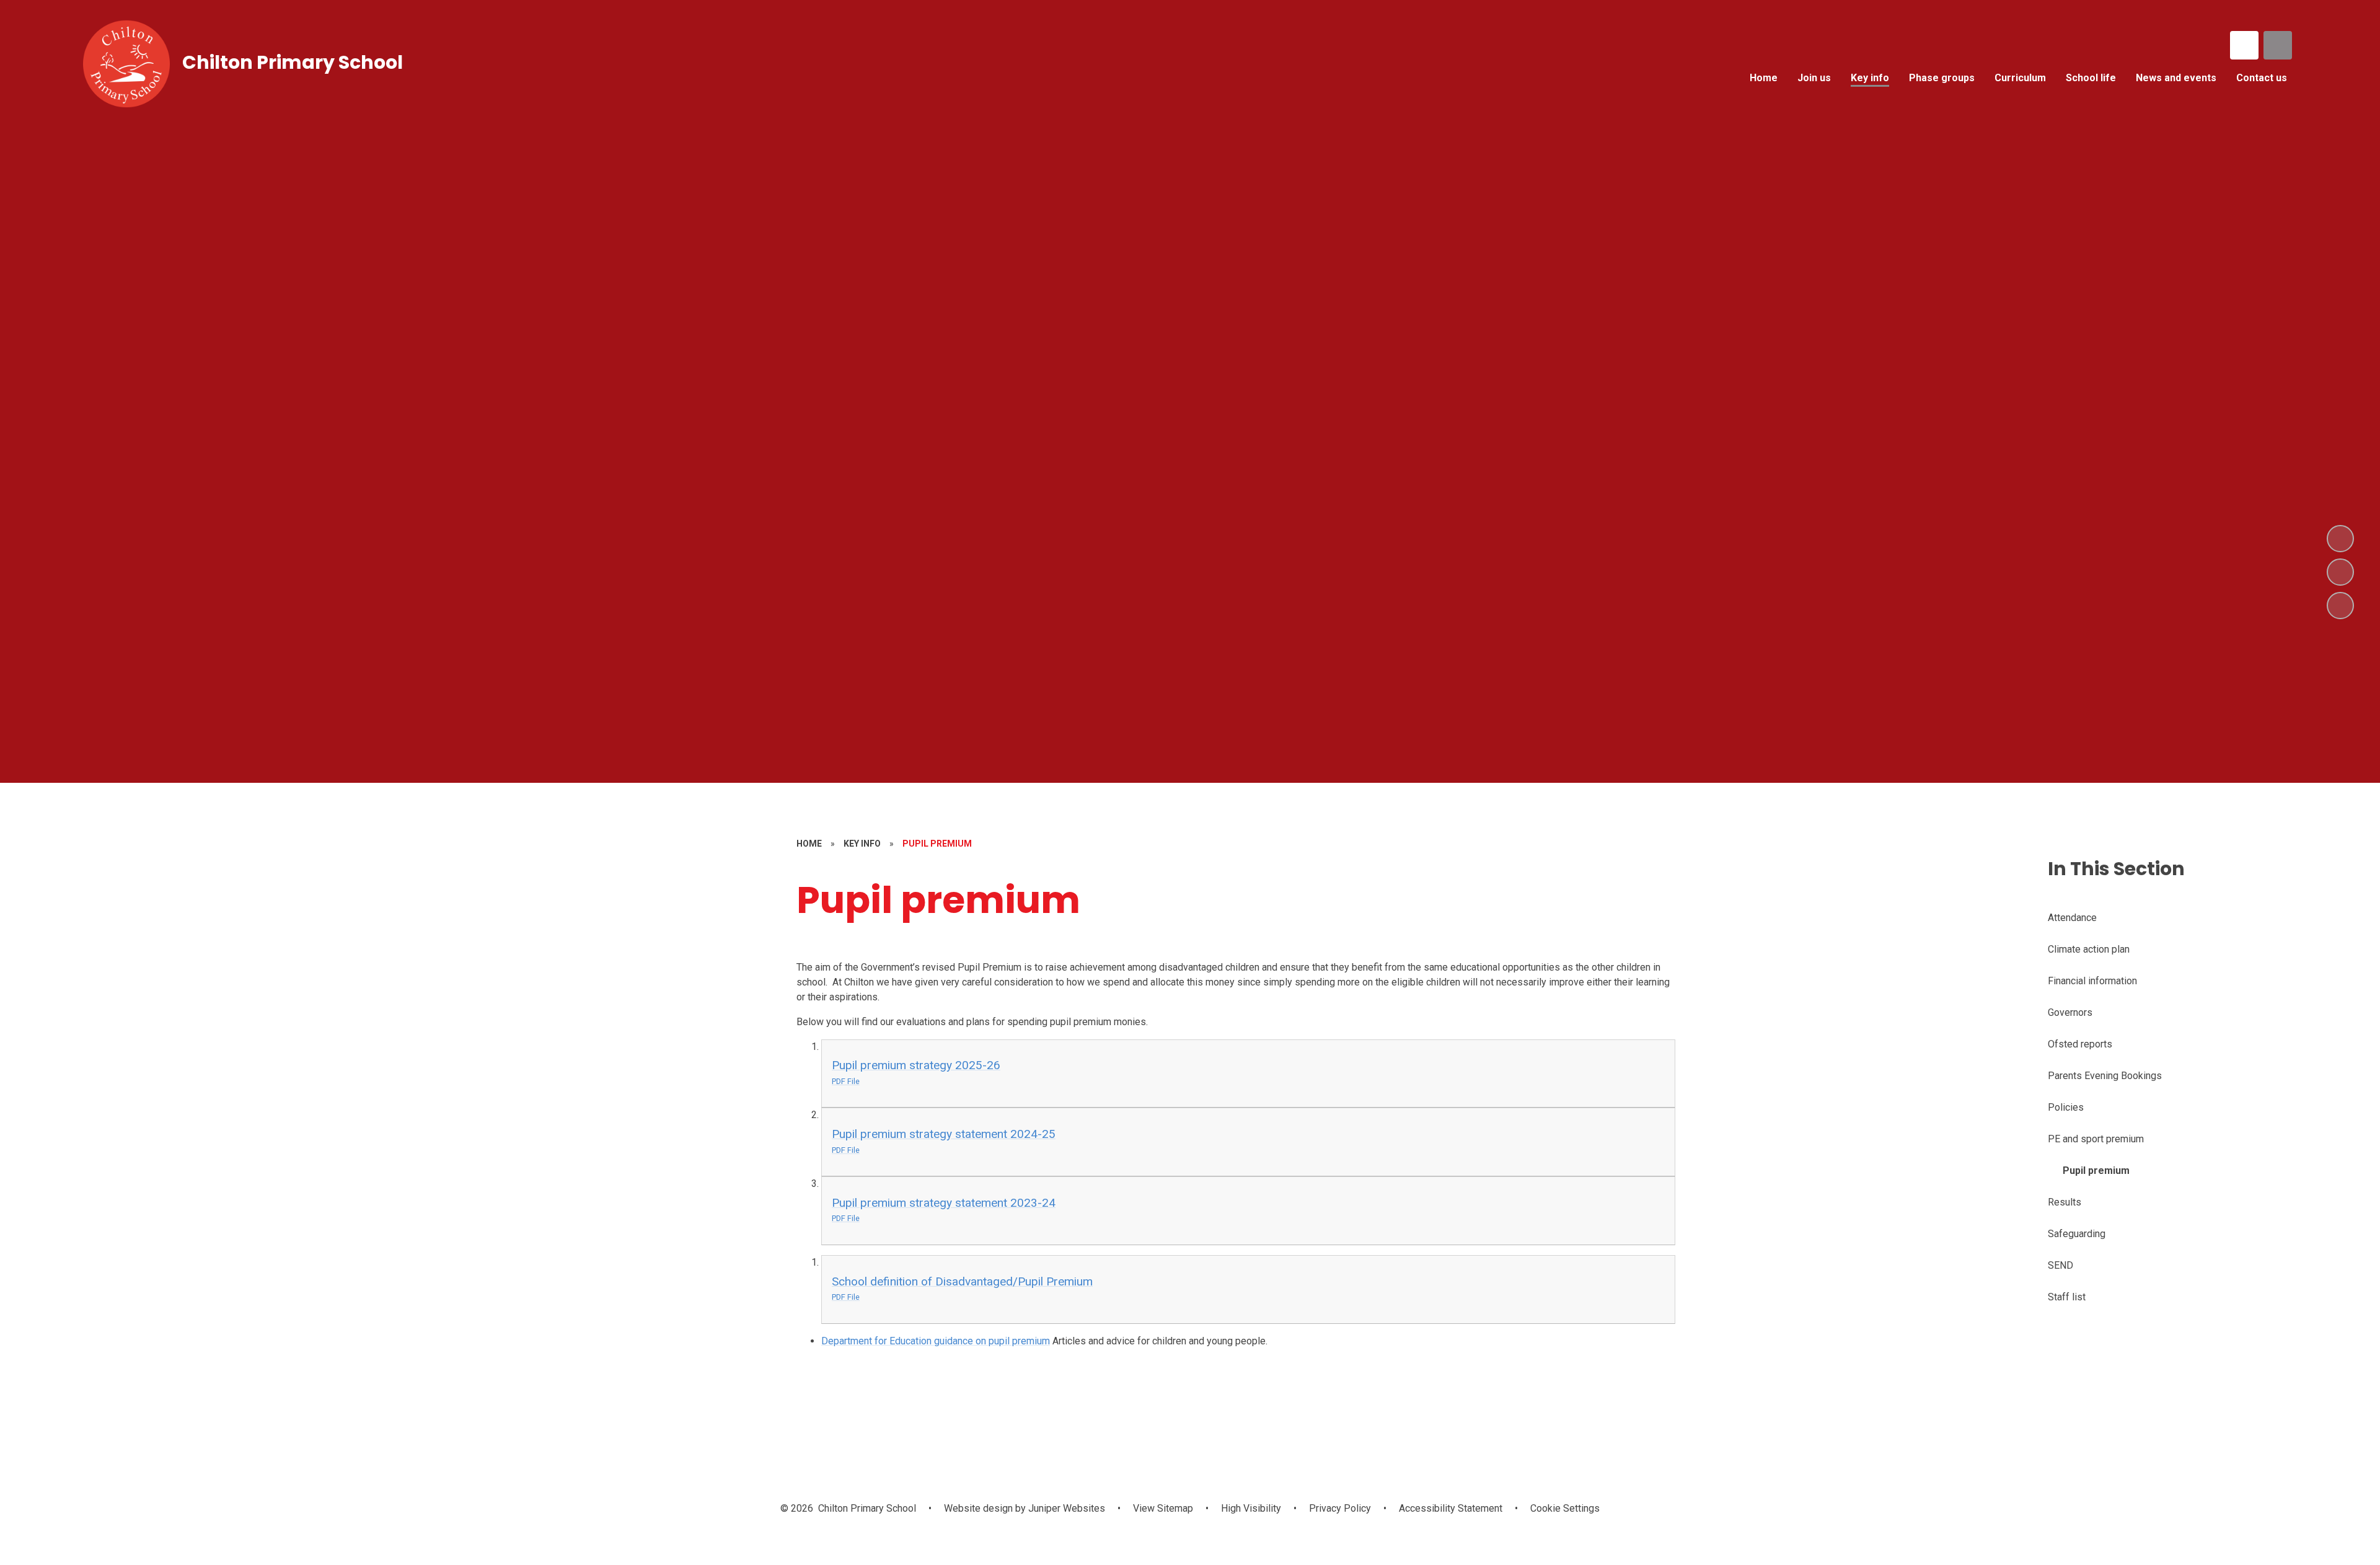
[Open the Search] (2278, 45)
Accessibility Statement (1451, 1508)
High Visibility (1251, 1508)
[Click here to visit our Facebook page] (2244, 45)
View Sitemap (1163, 1508)
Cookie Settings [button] (1565, 1508)
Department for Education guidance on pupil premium (936, 1341)
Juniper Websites (1065, 1508)
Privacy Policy (1340, 1508)
